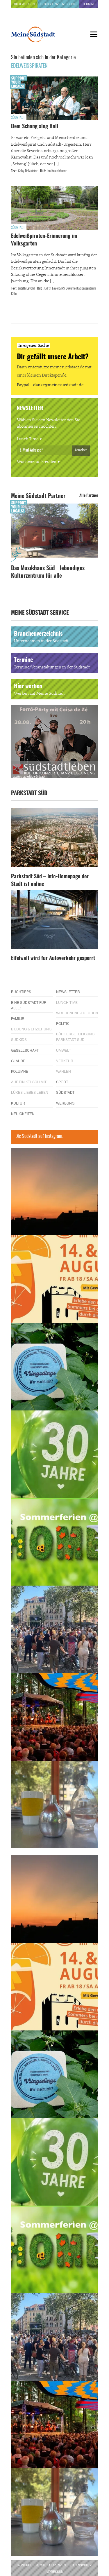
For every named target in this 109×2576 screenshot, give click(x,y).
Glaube (18, 1061)
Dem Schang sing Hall (35, 127)
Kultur (18, 1103)
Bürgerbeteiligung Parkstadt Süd (75, 1037)
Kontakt (24, 2565)
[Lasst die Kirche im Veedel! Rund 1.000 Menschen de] (55, 1629)
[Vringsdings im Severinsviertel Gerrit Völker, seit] (55, 1367)
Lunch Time (28, 439)
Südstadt (18, 118)
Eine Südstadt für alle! (29, 1005)
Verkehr (65, 1061)
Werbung (65, 1103)
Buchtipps (21, 991)
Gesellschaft (25, 1050)
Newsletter (68, 991)
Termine (89, 4)
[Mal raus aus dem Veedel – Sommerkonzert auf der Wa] (55, 1717)
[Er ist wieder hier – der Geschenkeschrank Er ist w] (55, 1805)
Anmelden (81, 450)
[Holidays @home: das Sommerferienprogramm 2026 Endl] (55, 1542)
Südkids (19, 1039)
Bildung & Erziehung (31, 1029)
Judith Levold (26, 288)
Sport (62, 1082)
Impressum (54, 2572)
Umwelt (64, 1050)
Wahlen (64, 1071)
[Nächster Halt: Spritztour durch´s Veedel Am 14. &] (55, 1279)
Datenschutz (81, 2565)
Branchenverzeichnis (58, 4)
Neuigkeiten (23, 1113)
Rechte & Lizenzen (51, 2565)
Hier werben (24, 4)
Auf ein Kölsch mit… (31, 1082)
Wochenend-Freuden (37, 462)
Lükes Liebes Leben (30, 1092)
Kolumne (20, 1071)
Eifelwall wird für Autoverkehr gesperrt (53, 959)
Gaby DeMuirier (28, 171)
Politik (63, 1023)
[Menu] (94, 34)
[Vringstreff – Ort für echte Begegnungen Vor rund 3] (55, 1454)
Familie (18, 1018)
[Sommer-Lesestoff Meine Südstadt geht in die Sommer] (55, 1192)
